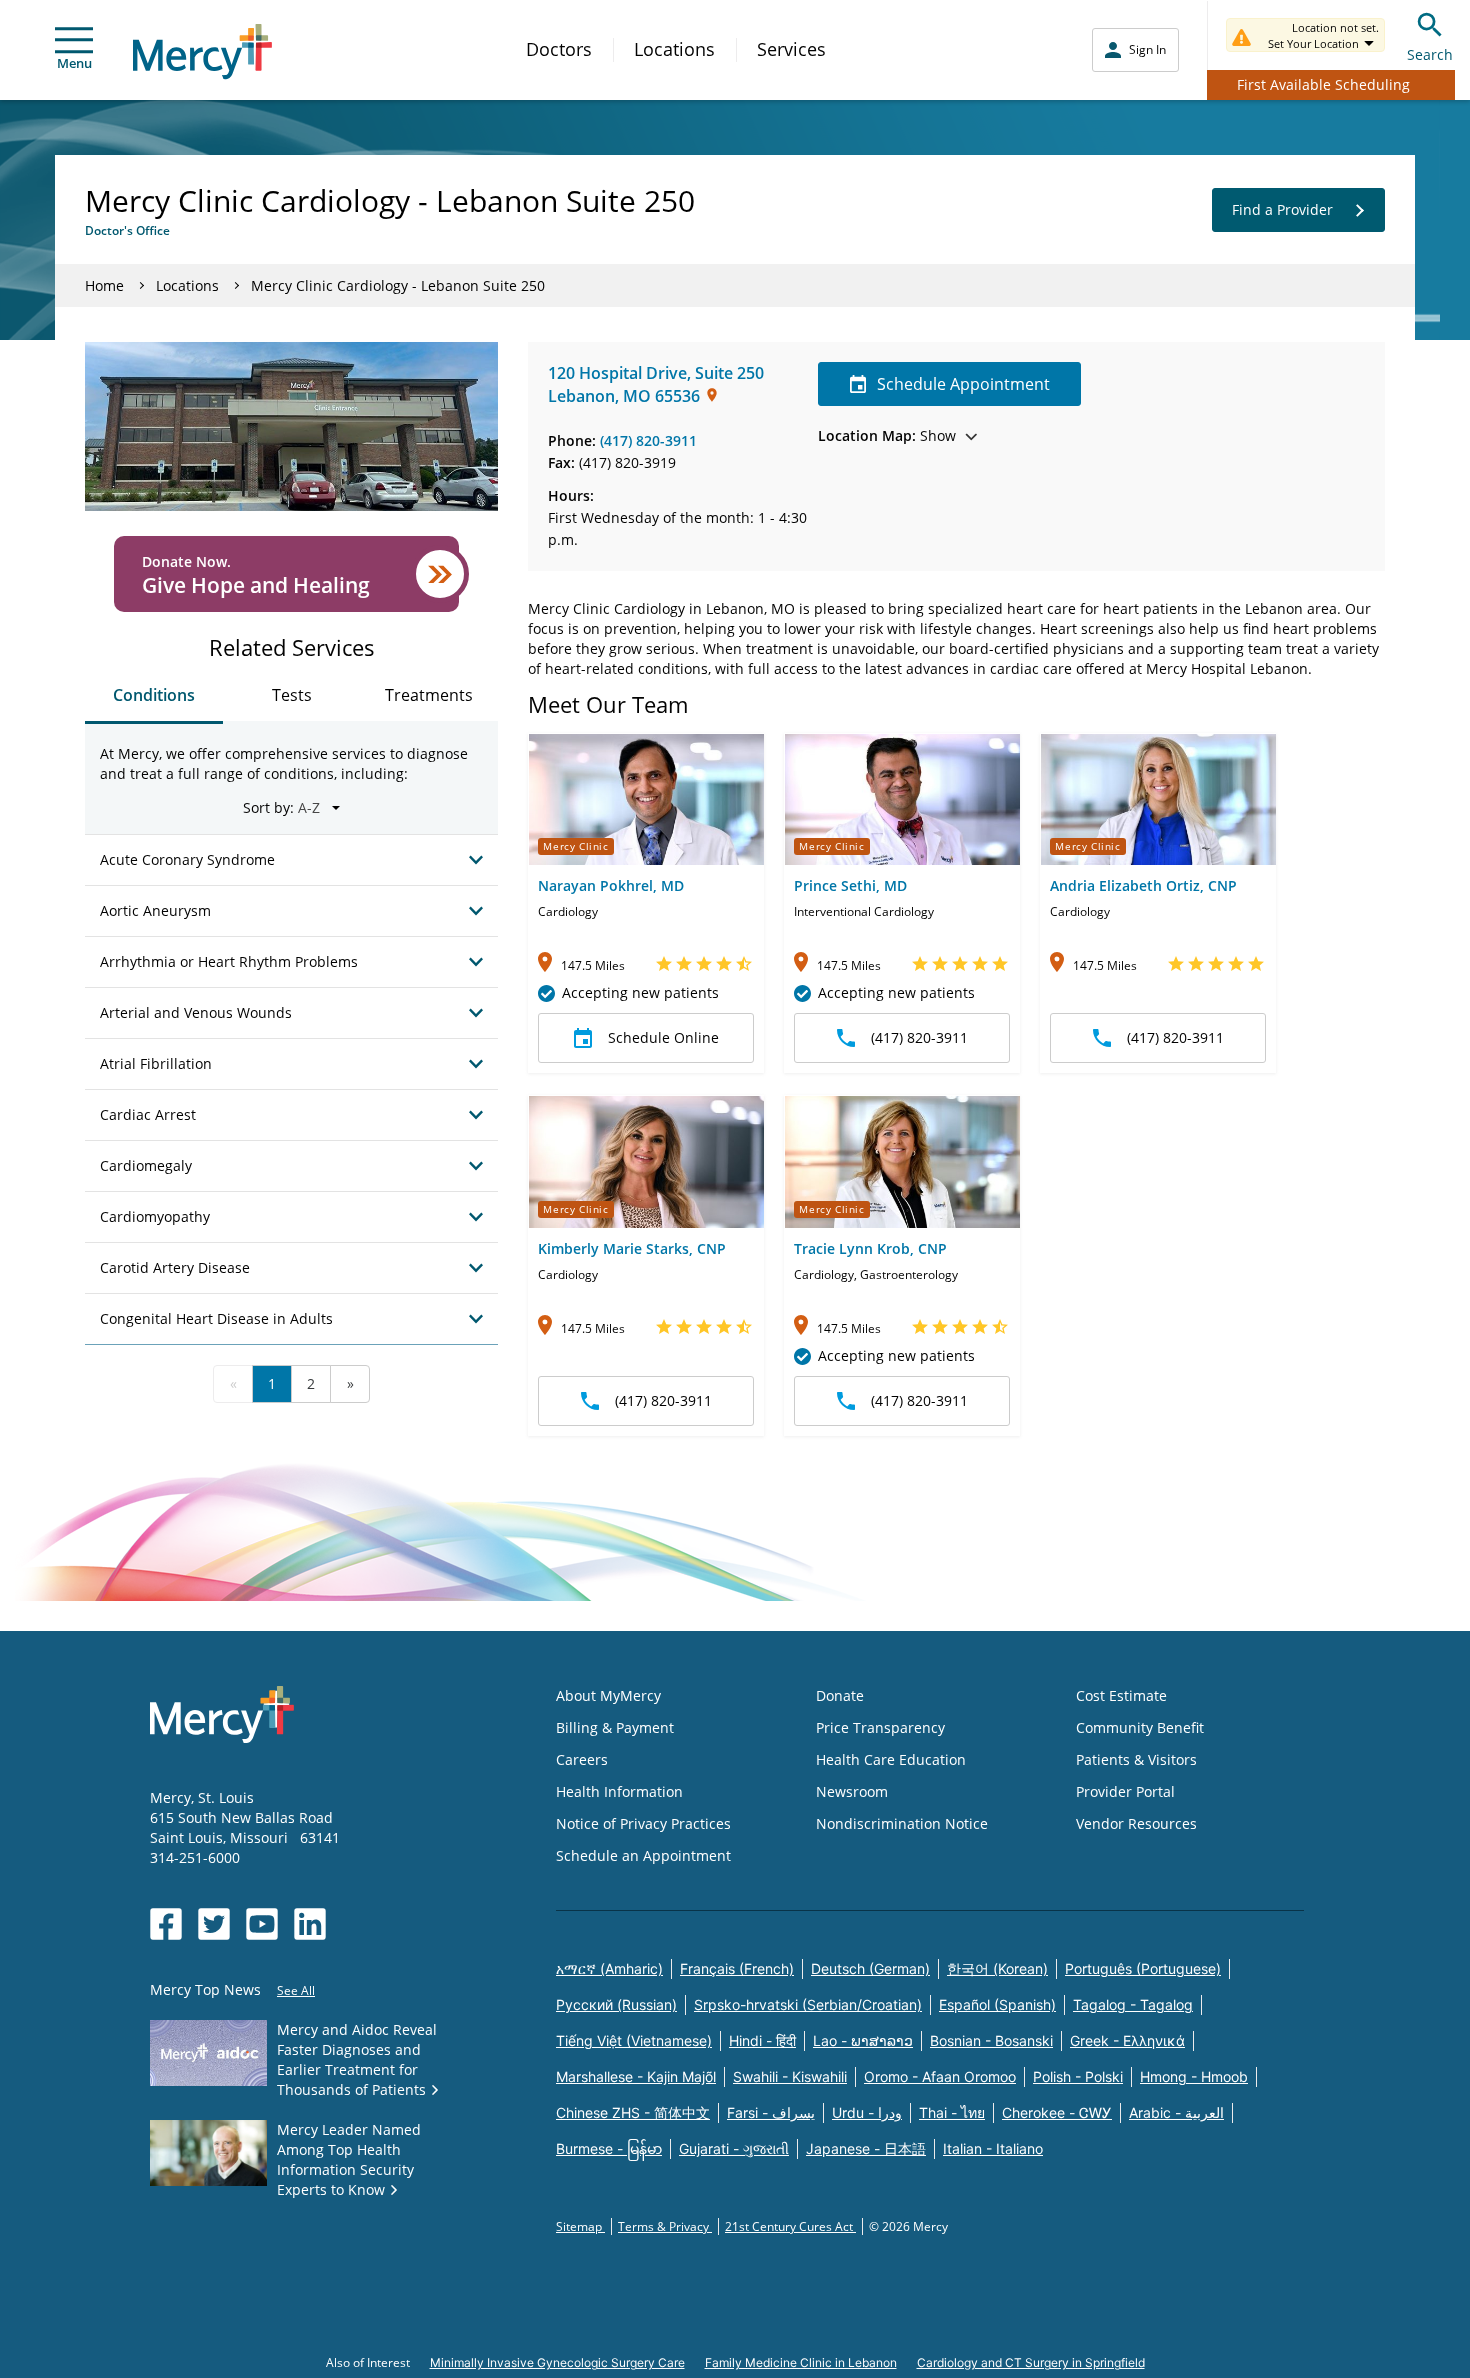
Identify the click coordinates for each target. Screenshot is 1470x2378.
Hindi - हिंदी (762, 2040)
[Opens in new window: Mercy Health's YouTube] (262, 1924)
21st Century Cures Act (790, 2226)
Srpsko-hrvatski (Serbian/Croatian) (808, 2004)
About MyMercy (608, 1695)
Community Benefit (1140, 1727)
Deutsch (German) (870, 1968)
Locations (674, 49)
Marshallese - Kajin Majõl (636, 2076)
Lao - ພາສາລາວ (863, 2040)
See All (296, 1990)
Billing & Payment (615, 1727)
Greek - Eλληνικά (1127, 2040)
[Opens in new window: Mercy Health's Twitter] (214, 1924)
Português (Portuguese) (1143, 1968)
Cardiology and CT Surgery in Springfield (1031, 2362)
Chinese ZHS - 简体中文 (633, 2112)
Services (791, 49)
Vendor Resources (1136, 1823)
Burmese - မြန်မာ (609, 2148)
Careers (582, 1759)
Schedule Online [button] (663, 1037)
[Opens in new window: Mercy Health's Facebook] (166, 1924)
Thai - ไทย (952, 2112)
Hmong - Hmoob (1194, 2076)
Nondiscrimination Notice (902, 1823)
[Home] (202, 51)
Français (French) (737, 1968)
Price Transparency (880, 1727)
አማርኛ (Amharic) (609, 1968)
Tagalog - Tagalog (1133, 2004)
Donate (840, 1695)
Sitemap (580, 2226)
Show (887, 435)
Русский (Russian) (616, 2004)
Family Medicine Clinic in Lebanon (801, 2362)
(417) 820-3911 (648, 440)
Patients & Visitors (1136, 1759)
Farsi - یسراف (771, 2112)
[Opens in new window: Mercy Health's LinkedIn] (310, 1924)
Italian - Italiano (993, 2148)
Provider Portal (1125, 1791)
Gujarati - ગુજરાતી (734, 2148)
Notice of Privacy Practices (643, 1823)
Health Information (619, 1791)
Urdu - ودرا (867, 2112)
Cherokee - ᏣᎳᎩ (1057, 2112)
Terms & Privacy (665, 2226)
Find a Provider (1282, 209)
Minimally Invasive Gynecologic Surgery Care (557, 2362)
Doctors (559, 49)
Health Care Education (891, 1759)
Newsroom (852, 1791)
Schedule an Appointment (643, 1855)
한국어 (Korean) (997, 1968)
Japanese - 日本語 (866, 2148)
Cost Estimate (1121, 1695)
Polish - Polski (1078, 2076)
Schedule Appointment (963, 384)
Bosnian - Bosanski (991, 2040)
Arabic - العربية (1176, 2112)
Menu (74, 63)
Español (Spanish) (997, 2004)
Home (104, 285)
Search (1430, 54)
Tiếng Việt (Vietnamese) (634, 2040)
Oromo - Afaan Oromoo (940, 2076)
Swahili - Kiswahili (790, 2076)
